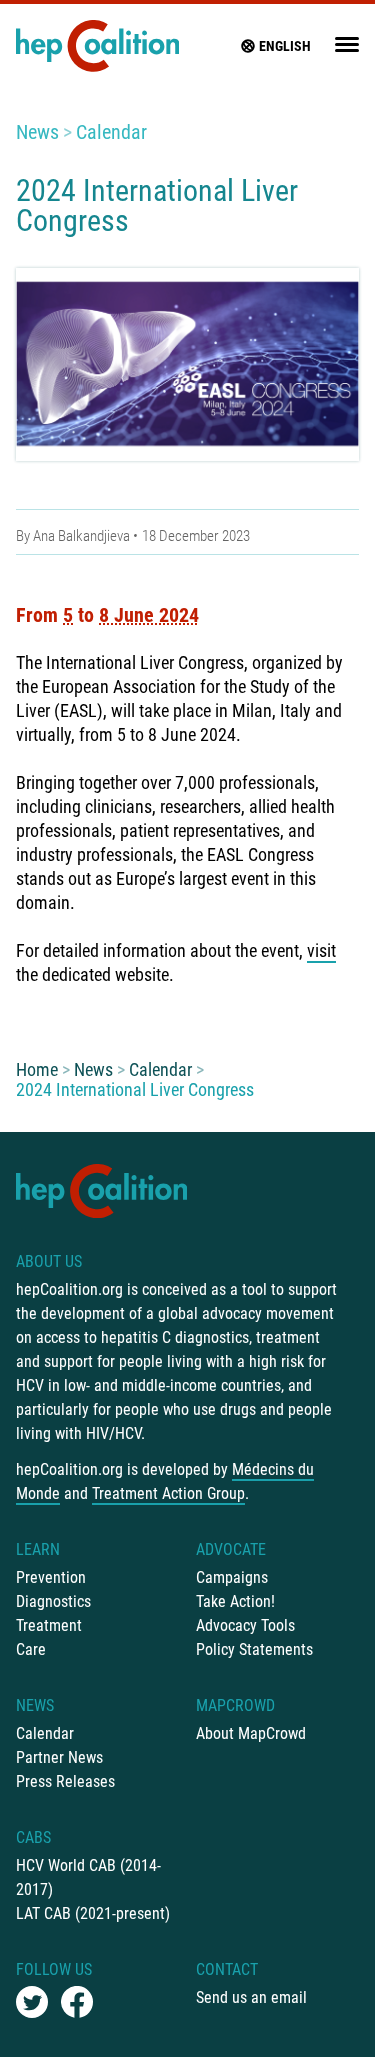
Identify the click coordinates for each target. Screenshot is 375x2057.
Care (31, 1649)
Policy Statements (254, 1649)
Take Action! (235, 1601)
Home (37, 1069)
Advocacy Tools (245, 1625)
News (37, 132)
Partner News (59, 1757)
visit (321, 950)
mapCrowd (235, 1705)
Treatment (49, 1625)
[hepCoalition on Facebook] (77, 2002)
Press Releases (65, 1781)
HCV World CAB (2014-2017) (88, 1877)
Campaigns (232, 1577)
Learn (38, 1549)
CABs (33, 1837)
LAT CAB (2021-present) (93, 1913)
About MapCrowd (251, 1733)
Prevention (51, 1577)
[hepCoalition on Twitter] (32, 2002)
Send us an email (251, 1997)
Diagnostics (53, 1601)
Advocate (231, 1549)
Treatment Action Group (168, 1493)
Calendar (111, 132)
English (285, 46)
